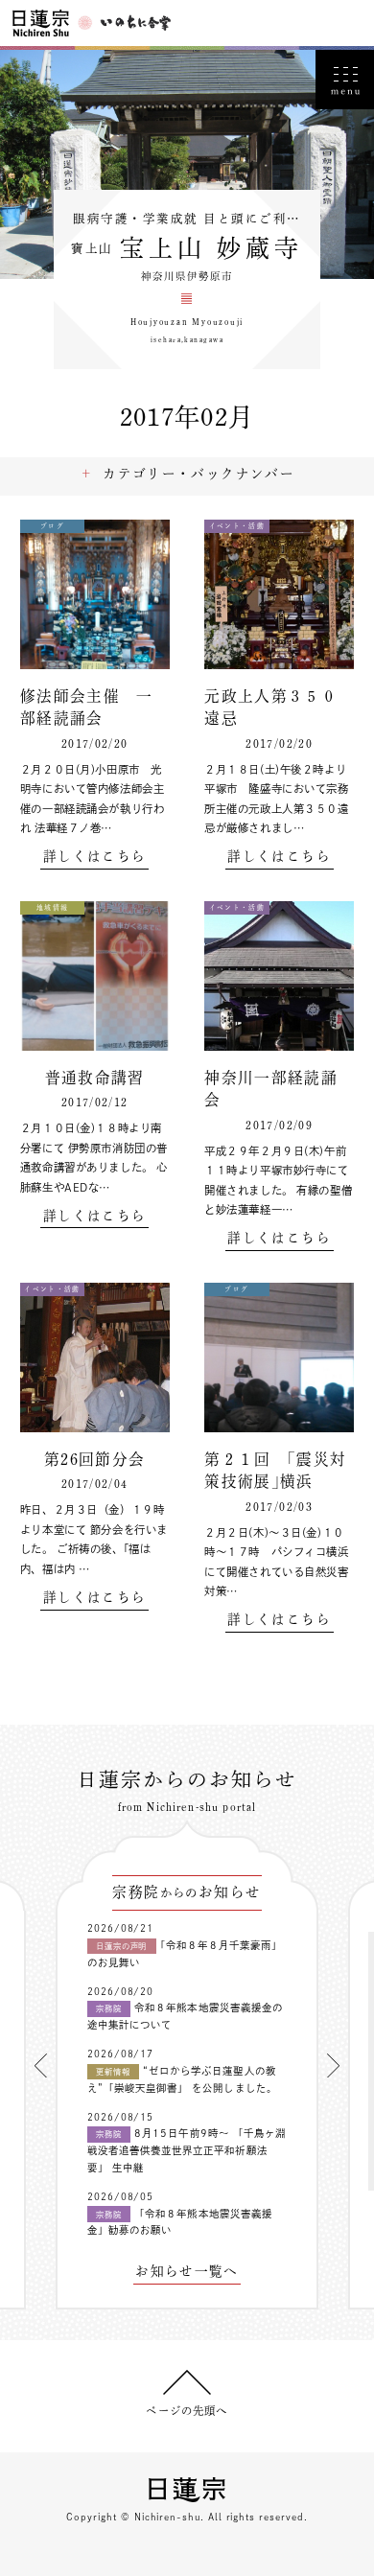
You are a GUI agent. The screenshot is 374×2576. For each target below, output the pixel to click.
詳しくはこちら (94, 857)
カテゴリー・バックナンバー (199, 474)
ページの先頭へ (187, 2411)
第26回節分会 (94, 1459)
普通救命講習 (95, 1078)
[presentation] (41, 2065)
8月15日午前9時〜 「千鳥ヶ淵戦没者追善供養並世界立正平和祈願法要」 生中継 (187, 2150)
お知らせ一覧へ (187, 2272)
